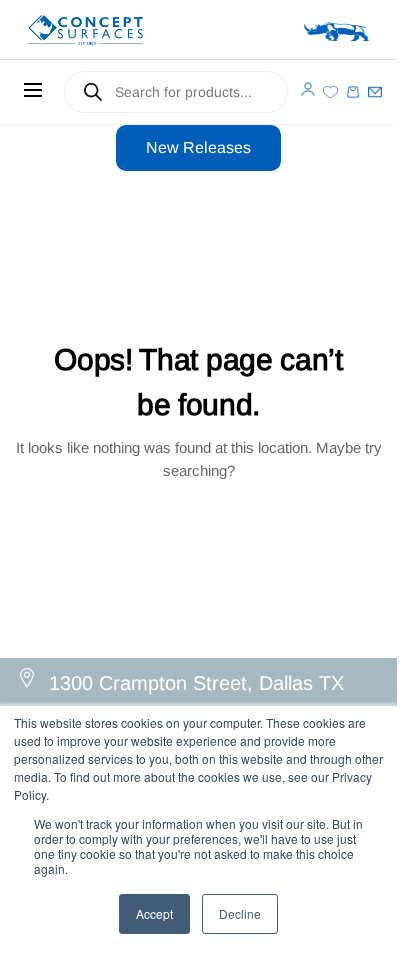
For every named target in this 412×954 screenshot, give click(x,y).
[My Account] (308, 89)
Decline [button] (240, 913)
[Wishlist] (330, 92)
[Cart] (353, 92)
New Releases (198, 147)
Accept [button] (154, 913)
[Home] (113, 29)
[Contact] (375, 92)
